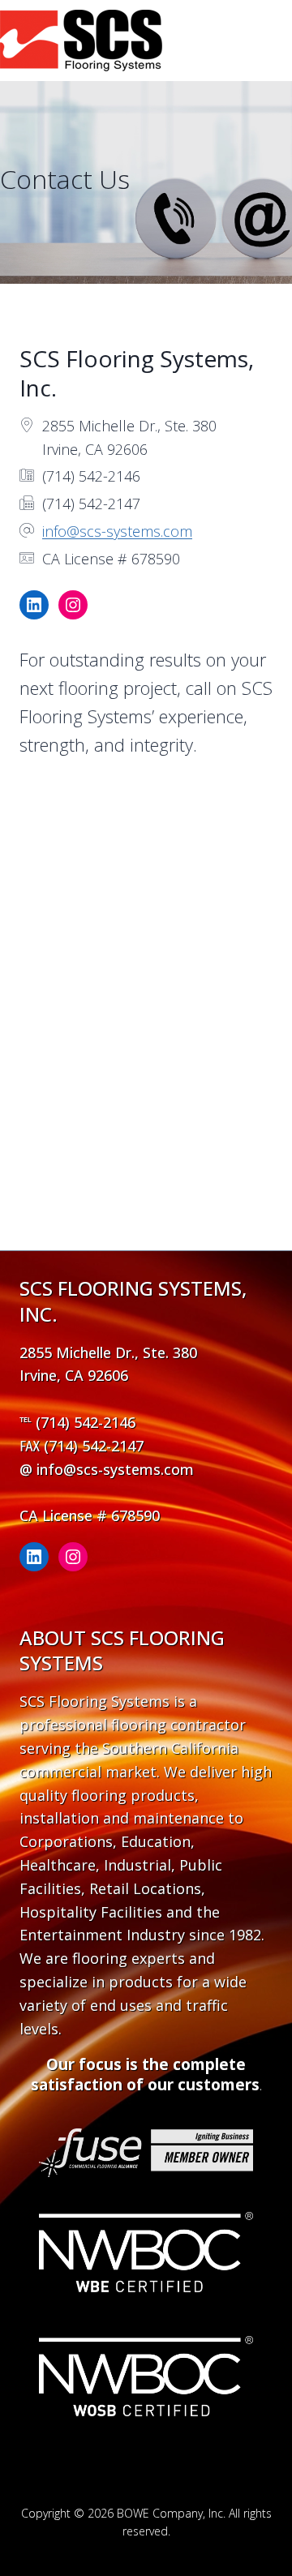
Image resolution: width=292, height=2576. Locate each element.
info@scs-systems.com (117, 531)
